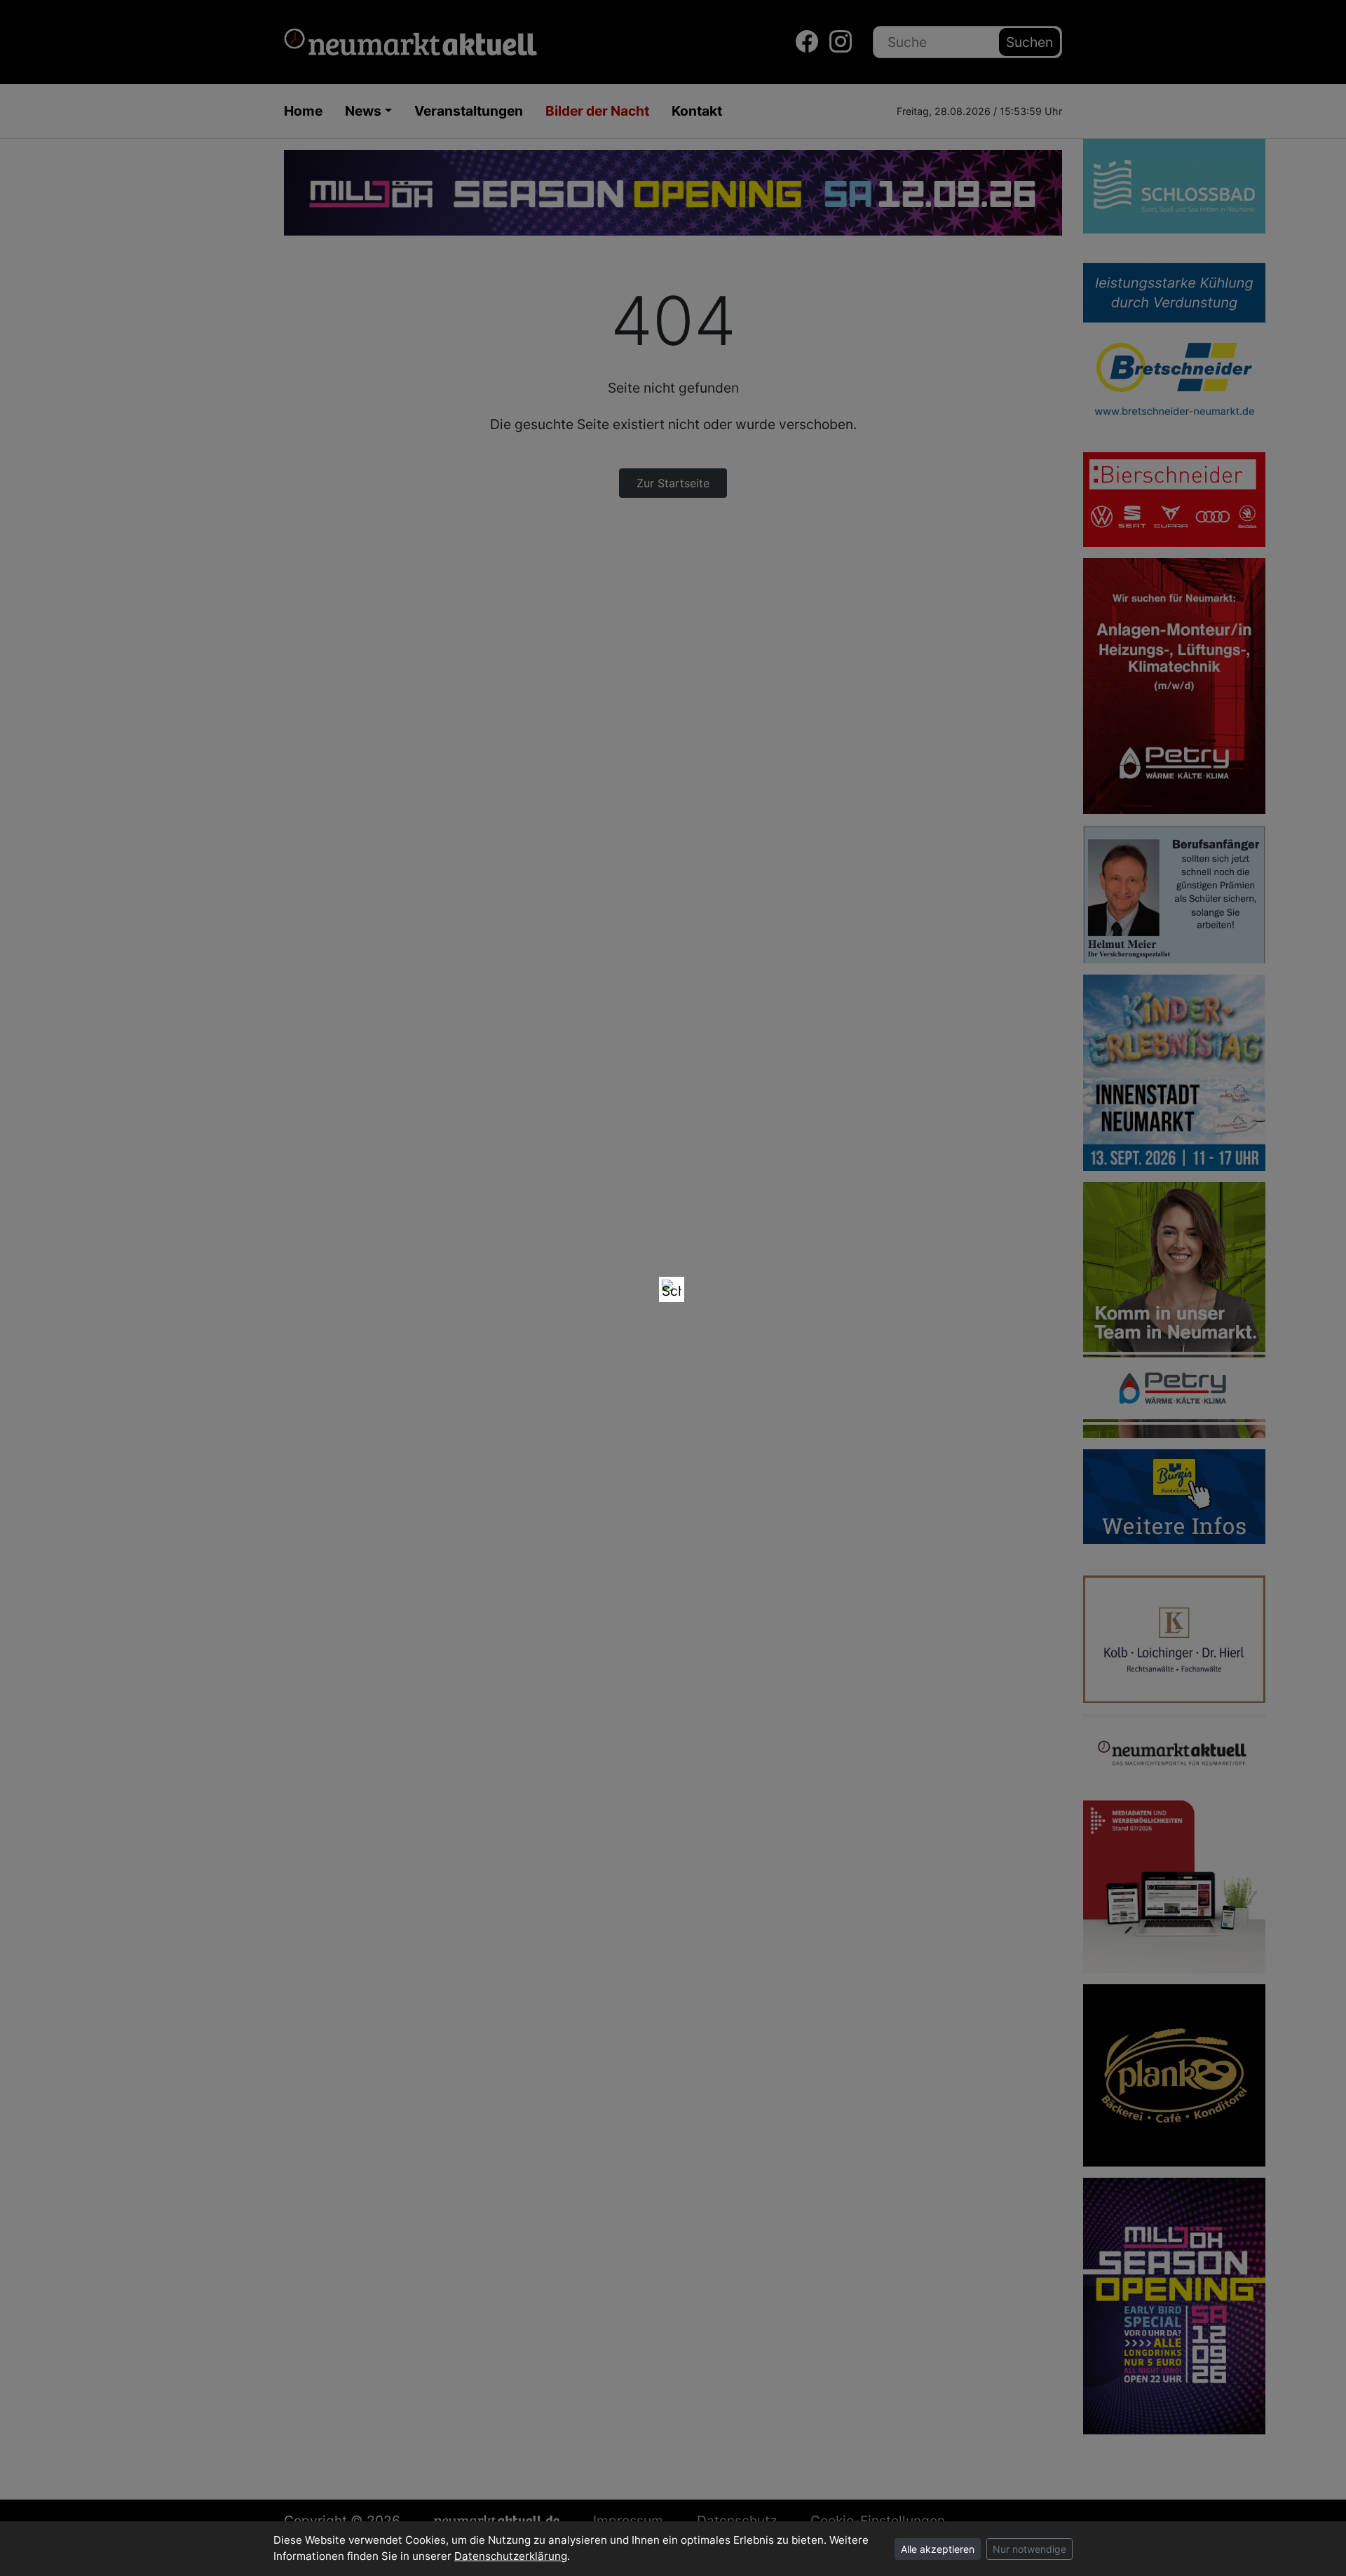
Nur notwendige (1029, 2549)
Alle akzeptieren (938, 2549)
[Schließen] (672, 1289)
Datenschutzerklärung (511, 2556)
